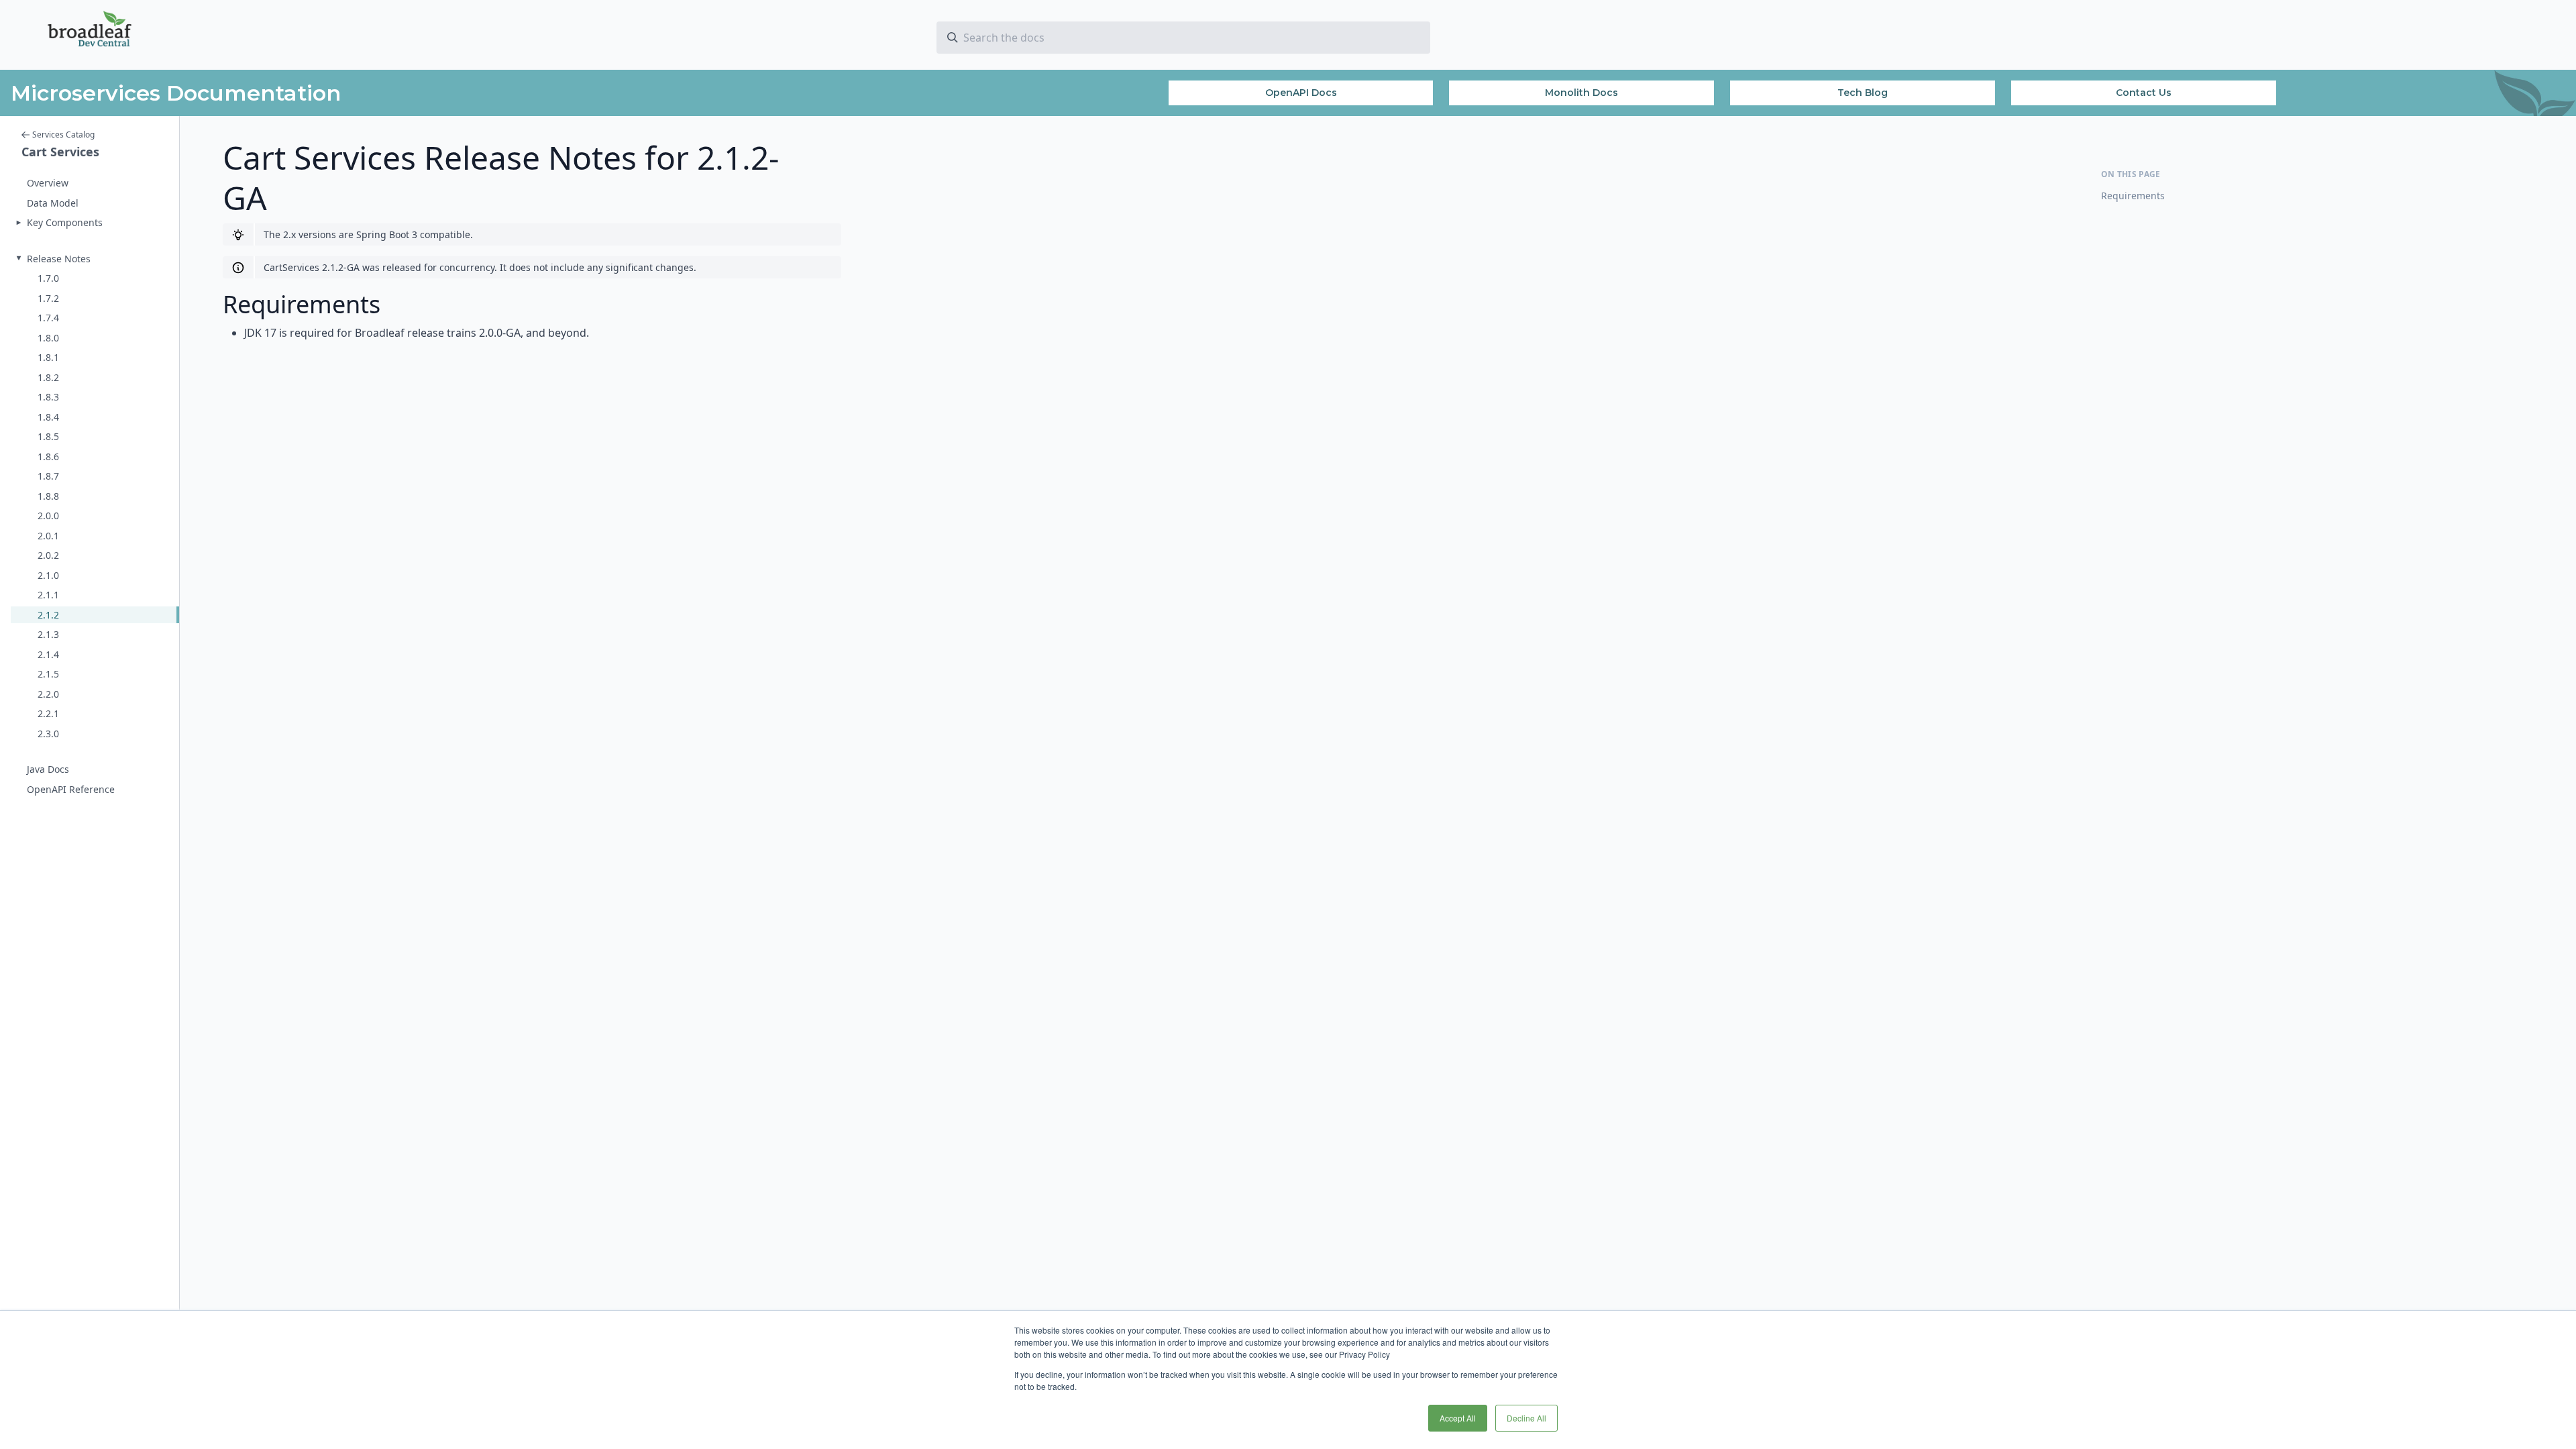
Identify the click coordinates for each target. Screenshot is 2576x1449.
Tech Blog (1863, 93)
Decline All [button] (1526, 1418)
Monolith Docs (1581, 93)
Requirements (2133, 196)
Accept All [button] (1458, 1418)
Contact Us (2144, 93)
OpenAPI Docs (1301, 93)
